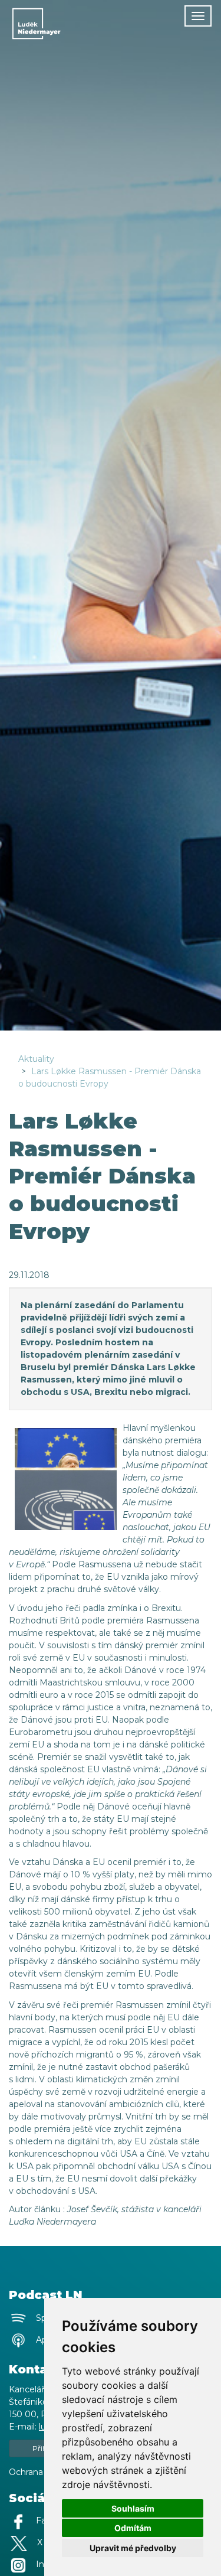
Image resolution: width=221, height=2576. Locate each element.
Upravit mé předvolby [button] (133, 2548)
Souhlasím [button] (133, 2508)
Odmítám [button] (133, 2528)
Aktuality (36, 1059)
